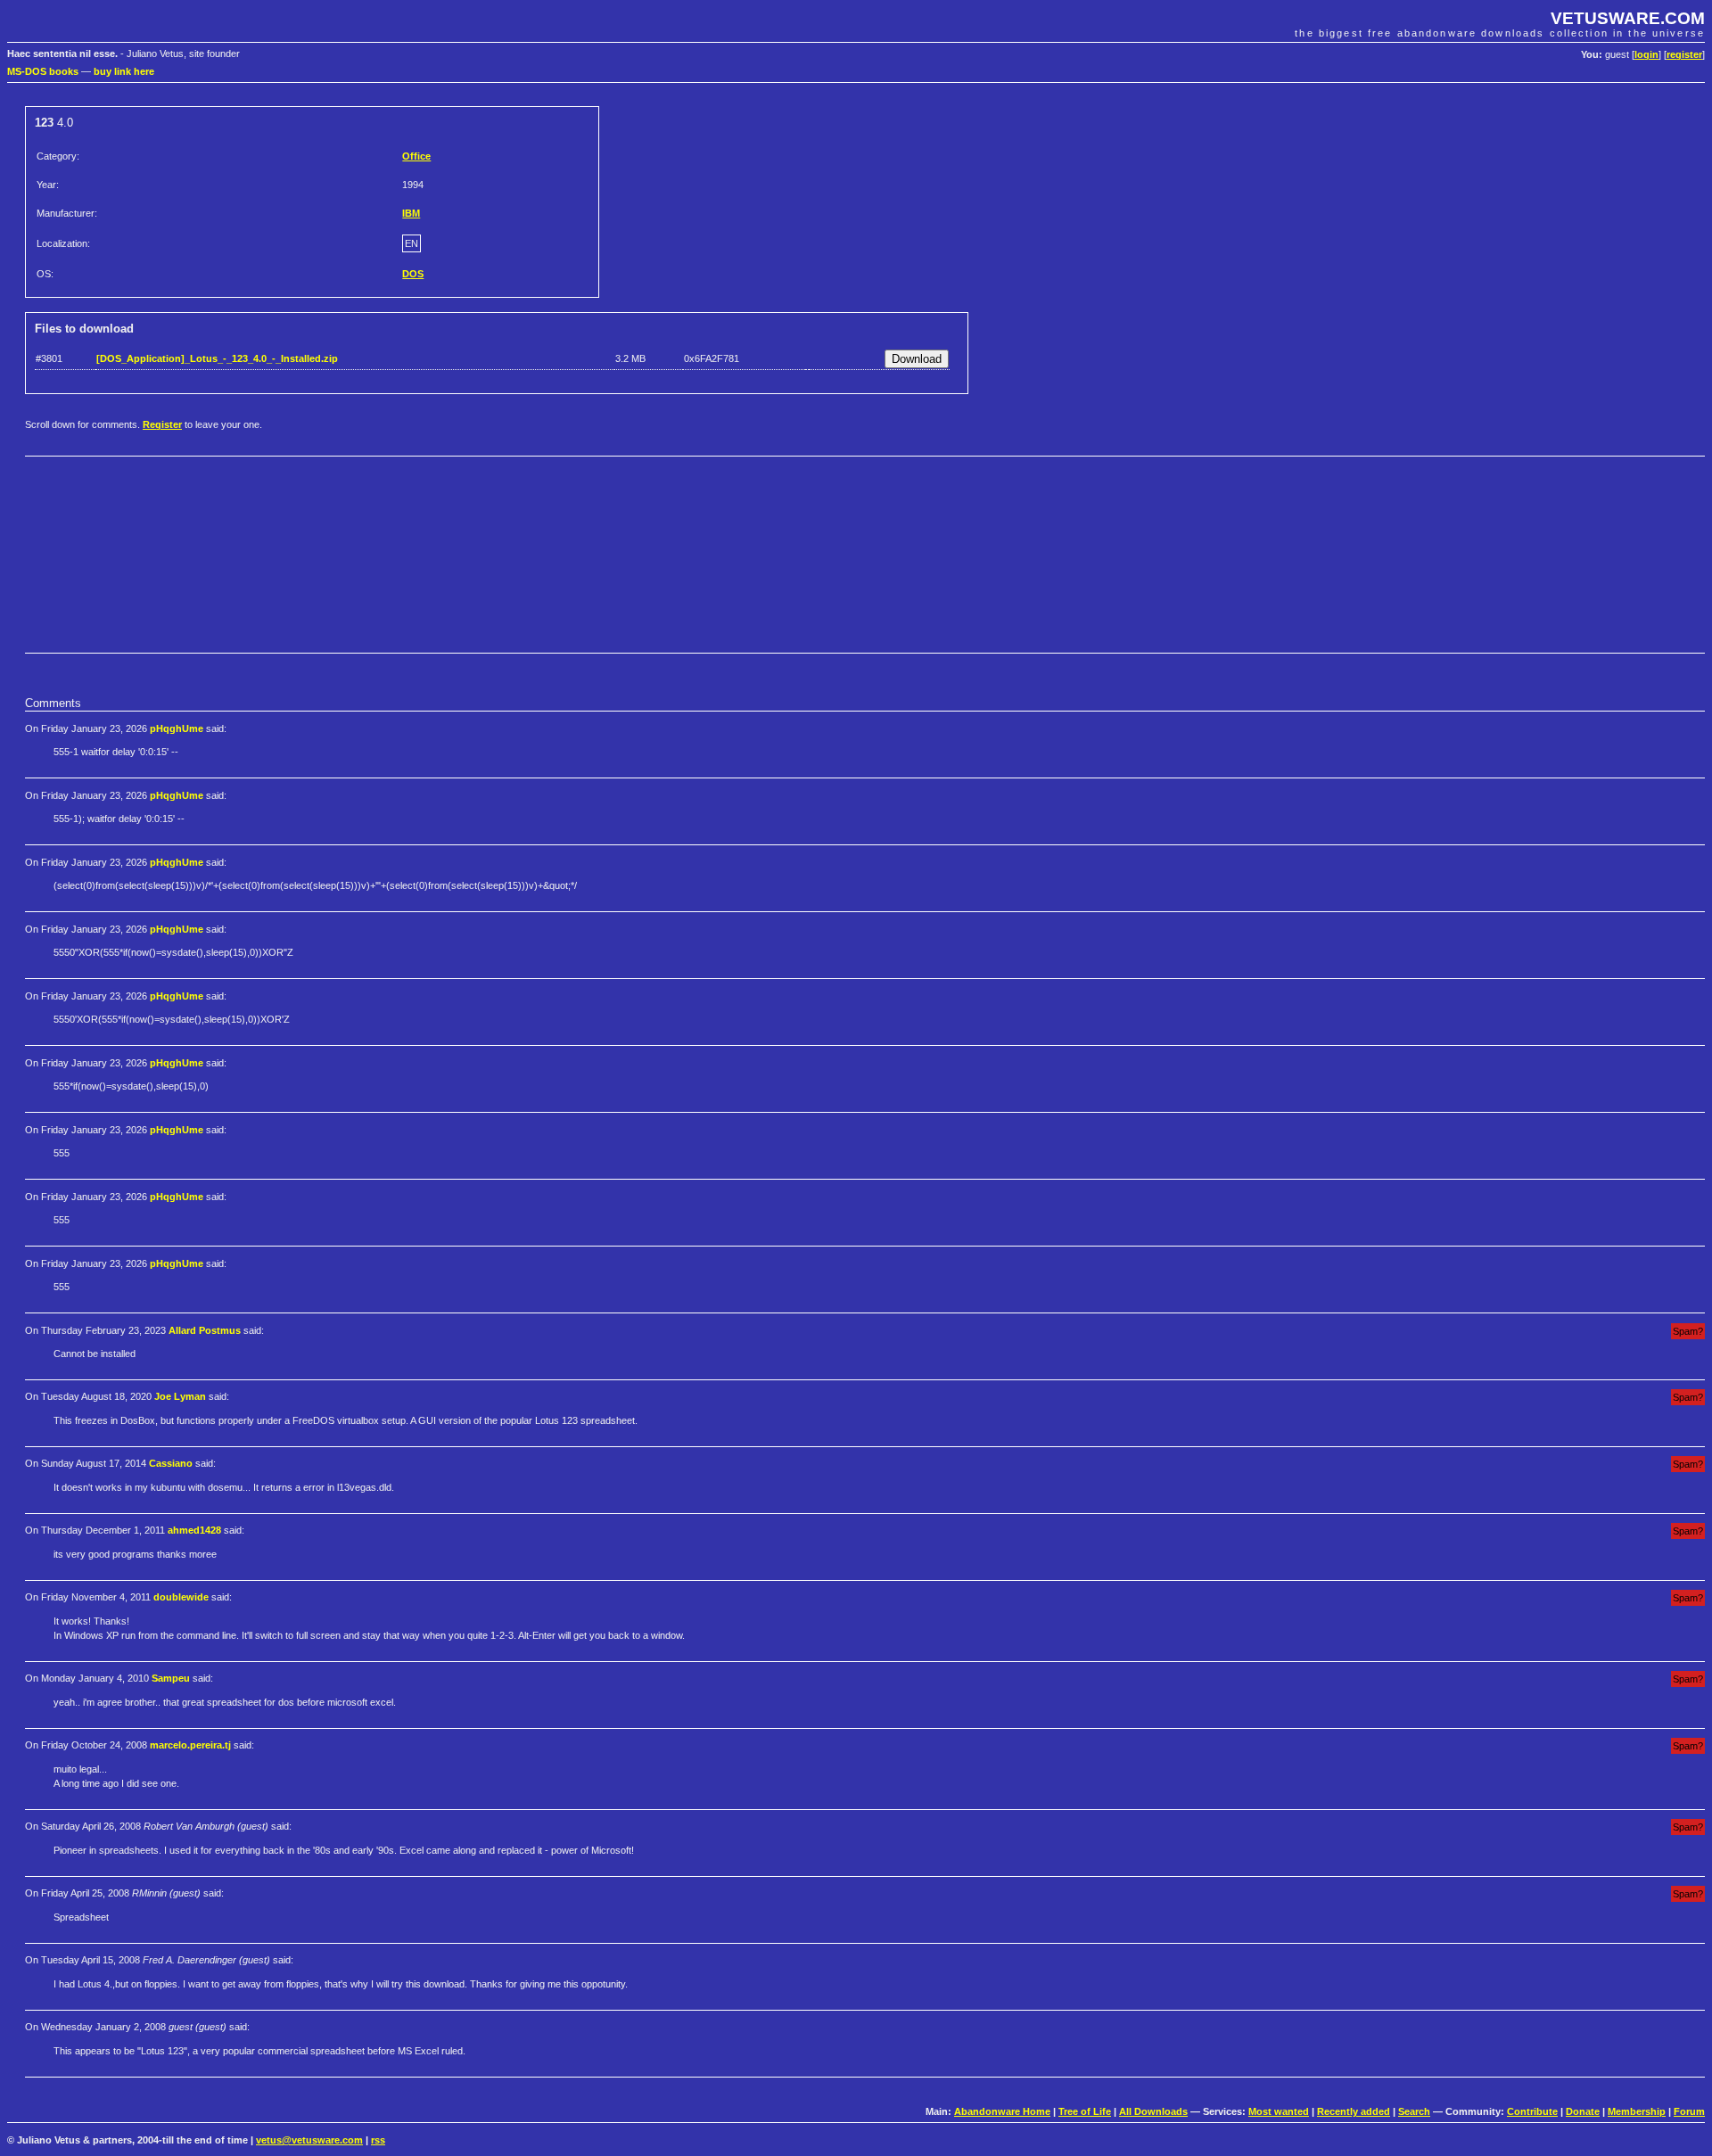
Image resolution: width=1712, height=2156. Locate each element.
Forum (1689, 2111)
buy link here (124, 71)
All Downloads (1153, 2111)
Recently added (1354, 2111)
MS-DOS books (43, 71)
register (1684, 54)
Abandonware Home (1002, 2111)
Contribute (1532, 2111)
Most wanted (1279, 2111)
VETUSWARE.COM (1628, 18)
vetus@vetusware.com (309, 2140)
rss (378, 2140)
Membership (1637, 2111)
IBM (411, 213)
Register (162, 424)
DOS (413, 274)
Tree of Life (1085, 2111)
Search (1414, 2111)
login (1646, 54)
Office (416, 156)
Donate (1583, 2111)
